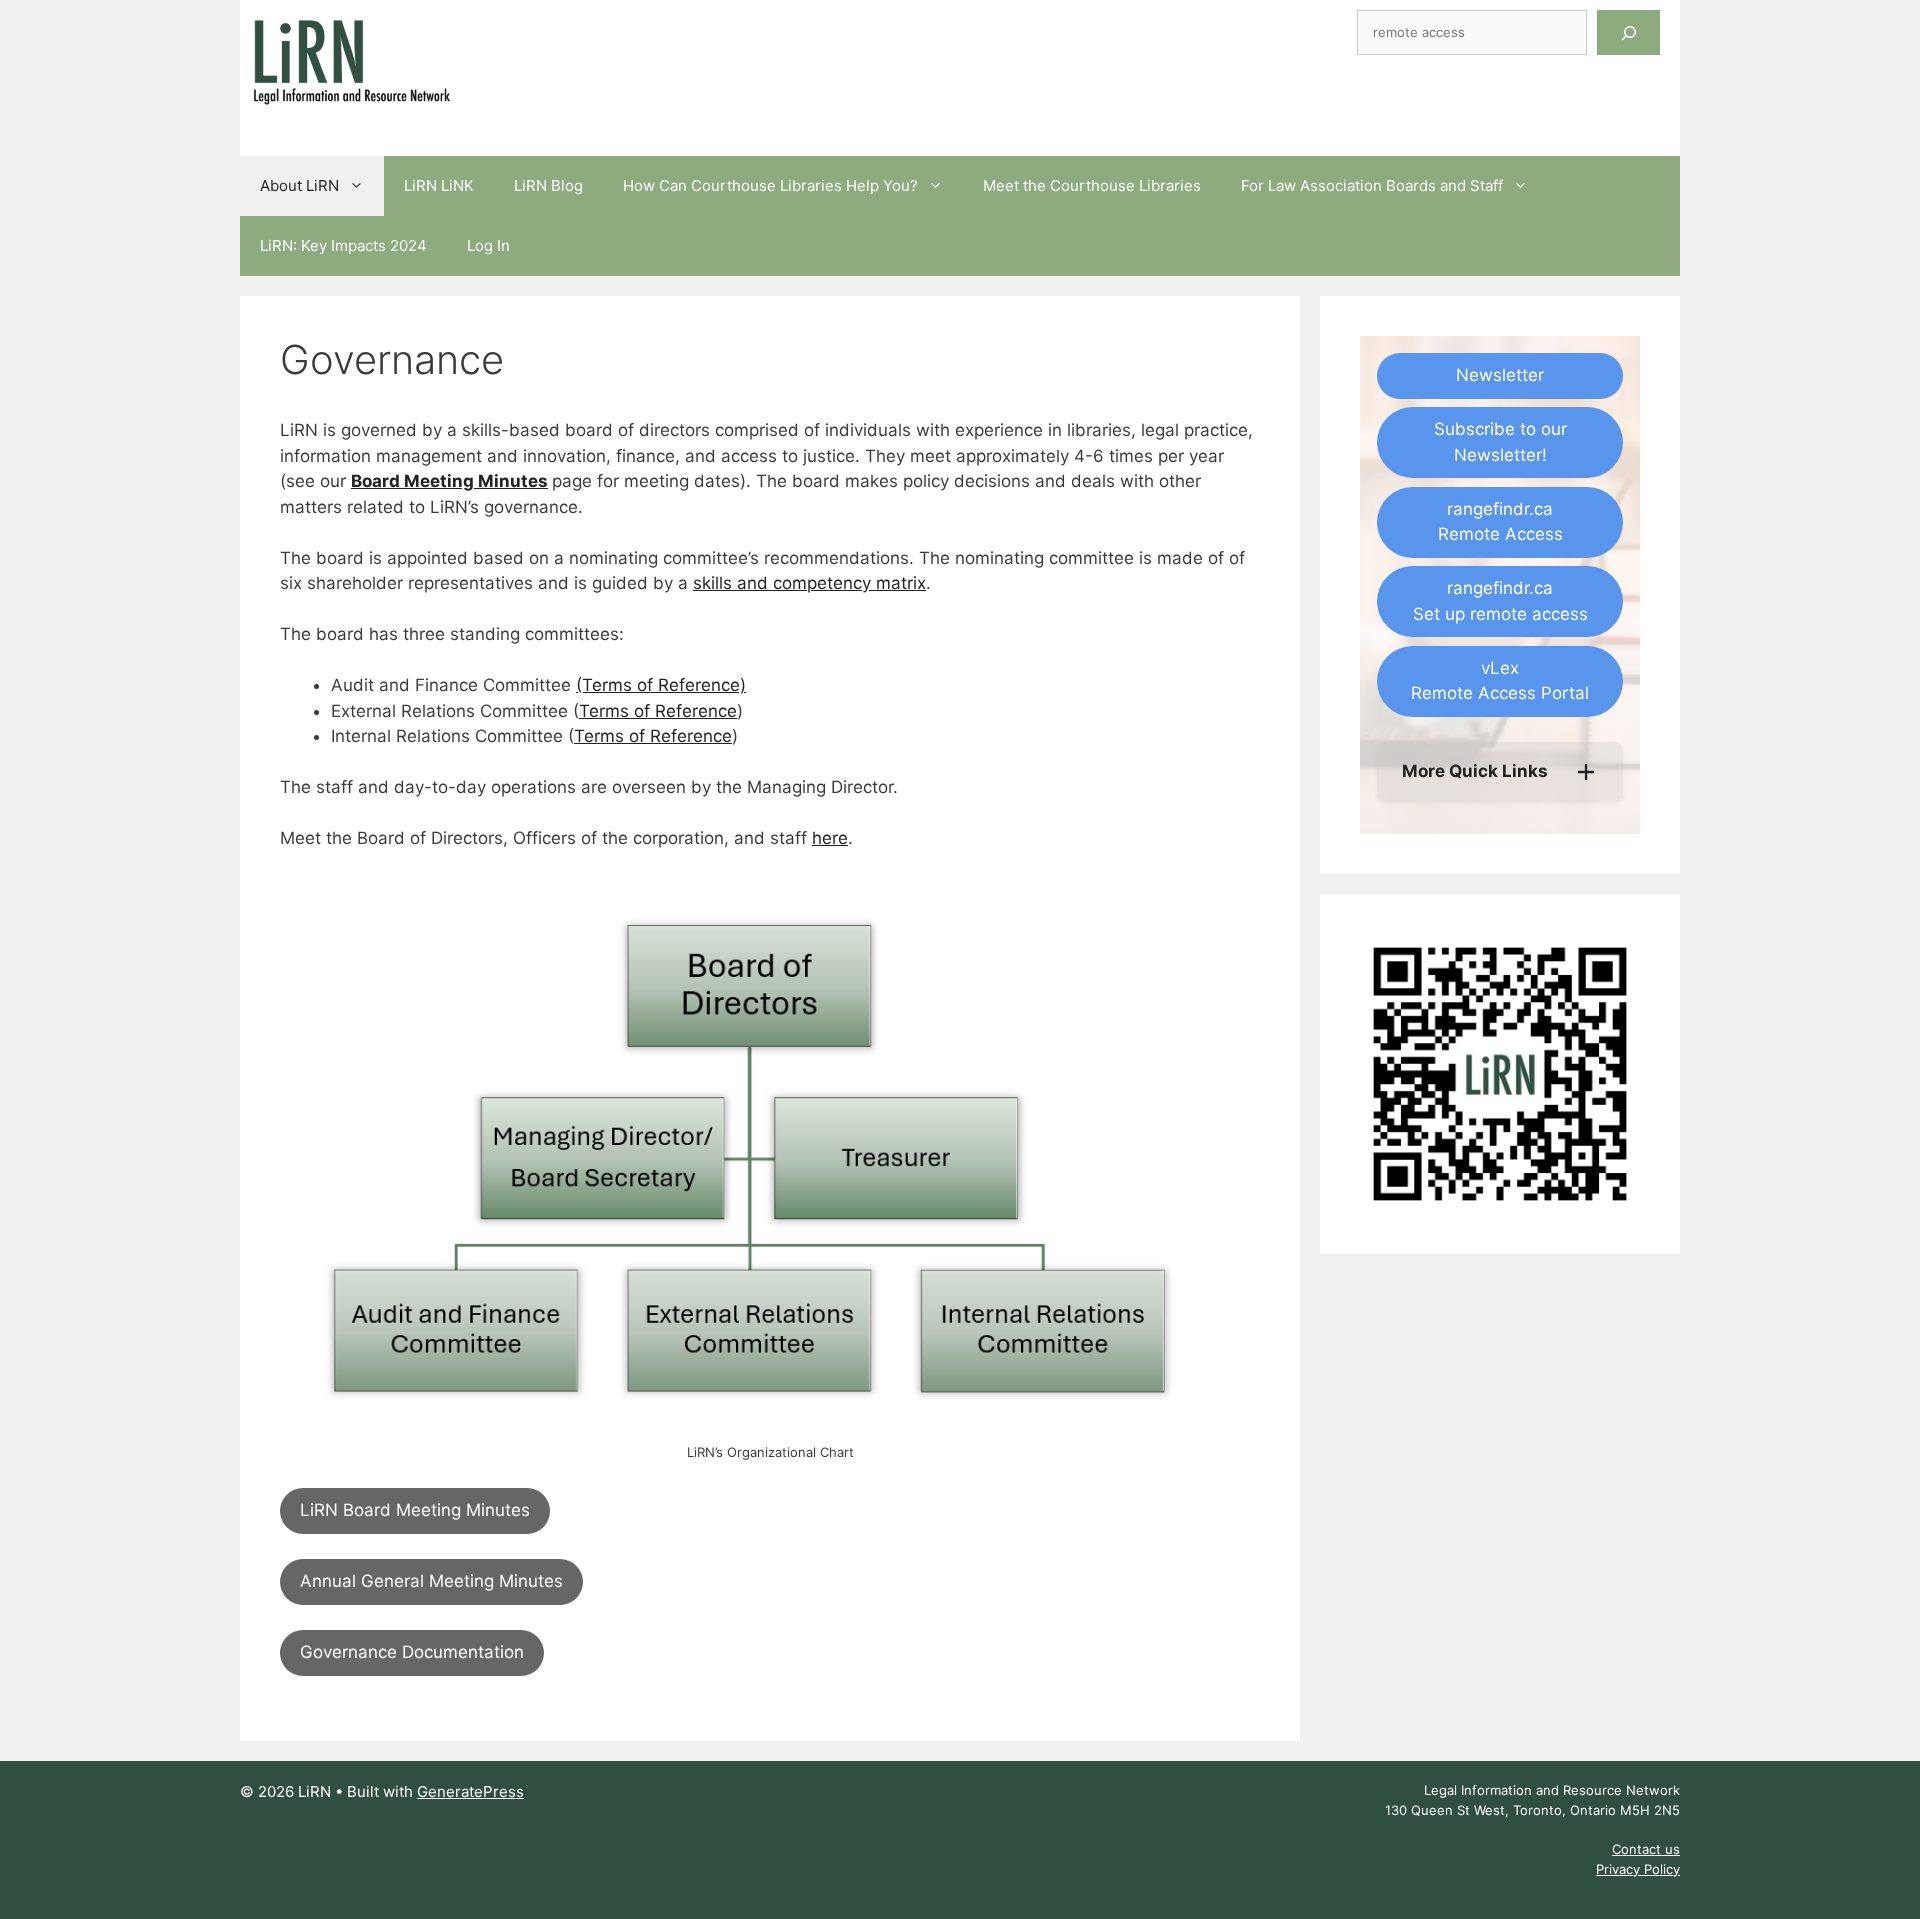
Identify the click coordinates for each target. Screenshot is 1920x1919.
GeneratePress (470, 1791)
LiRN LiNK (439, 185)
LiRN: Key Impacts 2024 (343, 245)
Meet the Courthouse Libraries (1092, 185)
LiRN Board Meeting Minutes (415, 1510)
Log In (488, 245)
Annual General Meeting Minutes (431, 1581)
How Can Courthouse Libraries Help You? (770, 185)
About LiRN (299, 185)
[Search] (1628, 32)
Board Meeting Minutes (449, 481)
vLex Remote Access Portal (1500, 681)
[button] (1500, 772)
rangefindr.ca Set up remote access (1500, 601)
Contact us (1646, 1849)
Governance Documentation (412, 1652)
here (830, 838)
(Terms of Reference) (661, 685)
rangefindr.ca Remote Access (1500, 522)
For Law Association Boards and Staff (1372, 185)
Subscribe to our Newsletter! (1500, 442)
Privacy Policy (1638, 1869)
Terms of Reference (658, 711)
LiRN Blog (548, 185)
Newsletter (1500, 375)
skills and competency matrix (809, 583)
